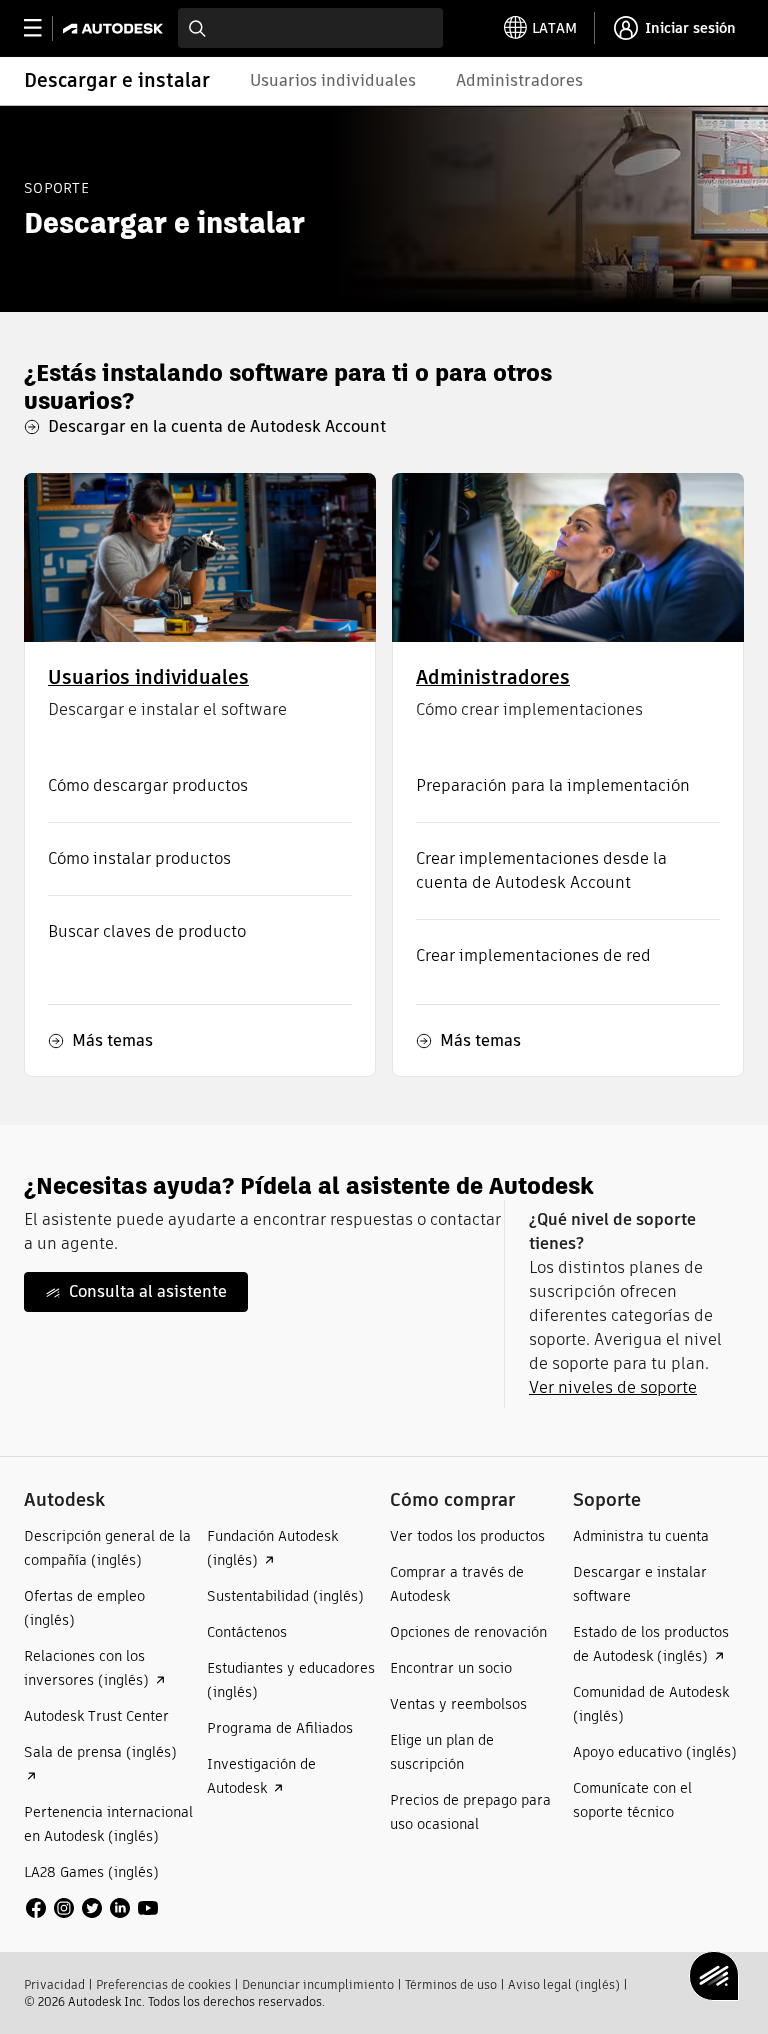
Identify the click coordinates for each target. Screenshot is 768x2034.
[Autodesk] (115, 28)
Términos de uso (451, 1984)
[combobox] (310, 28)
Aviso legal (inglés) (564, 1984)
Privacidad (54, 1984)
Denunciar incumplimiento (318, 1984)
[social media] (92, 1908)
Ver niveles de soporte (613, 1387)
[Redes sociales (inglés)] (92, 1906)
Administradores (493, 677)
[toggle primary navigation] (43, 28)
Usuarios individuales (148, 677)
